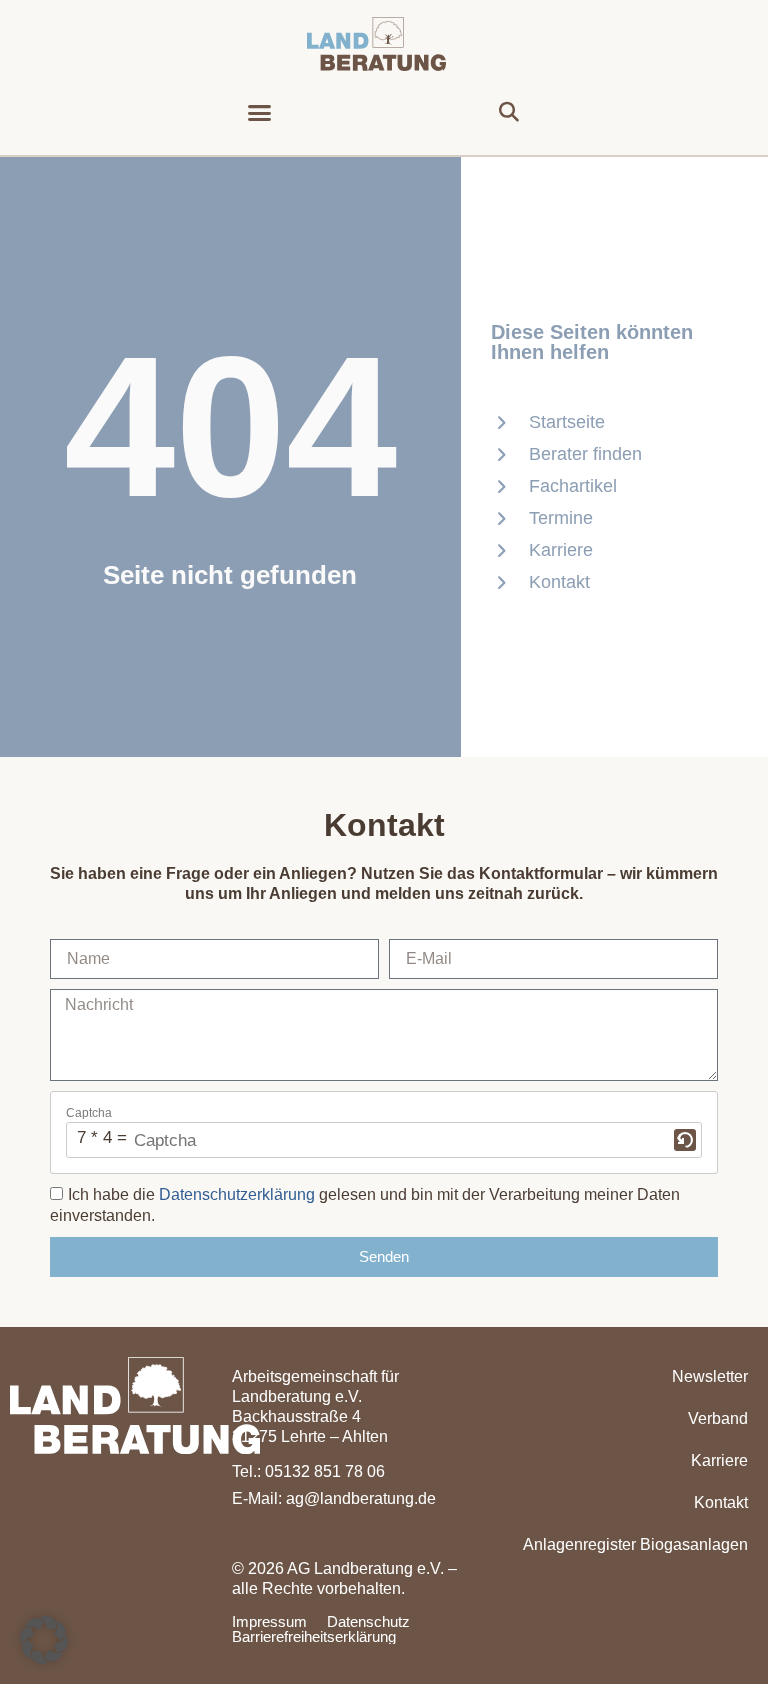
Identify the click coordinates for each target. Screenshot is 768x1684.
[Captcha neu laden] (685, 1140)
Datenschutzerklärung (237, 1194)
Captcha (89, 1113)
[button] (260, 113)
